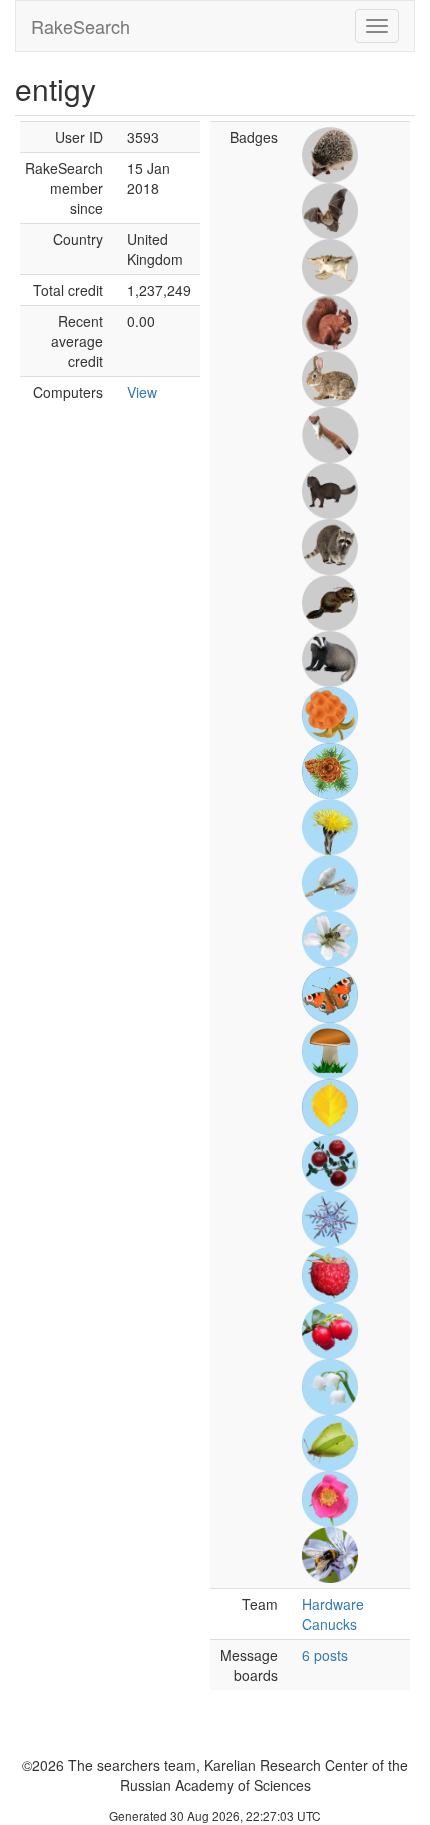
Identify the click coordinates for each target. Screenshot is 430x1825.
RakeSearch (80, 26)
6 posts (325, 1655)
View (142, 392)
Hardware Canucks (333, 1614)
